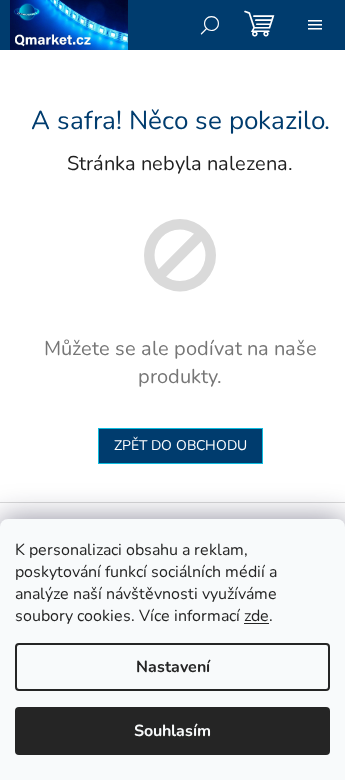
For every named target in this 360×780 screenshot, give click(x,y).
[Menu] (315, 25)
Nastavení (173, 667)
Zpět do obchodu (180, 445)
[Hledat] (210, 25)
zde (256, 616)
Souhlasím (172, 731)
